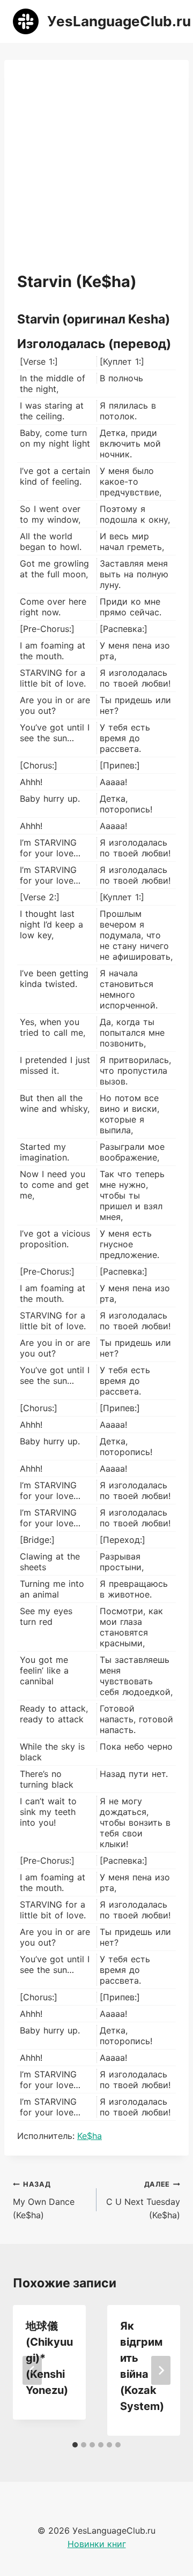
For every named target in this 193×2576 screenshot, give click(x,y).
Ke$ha (90, 2136)
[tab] (75, 2445)
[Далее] (161, 2370)
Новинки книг (97, 2544)
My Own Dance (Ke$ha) (44, 2200)
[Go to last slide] (32, 2370)
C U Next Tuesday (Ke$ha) (143, 2200)
